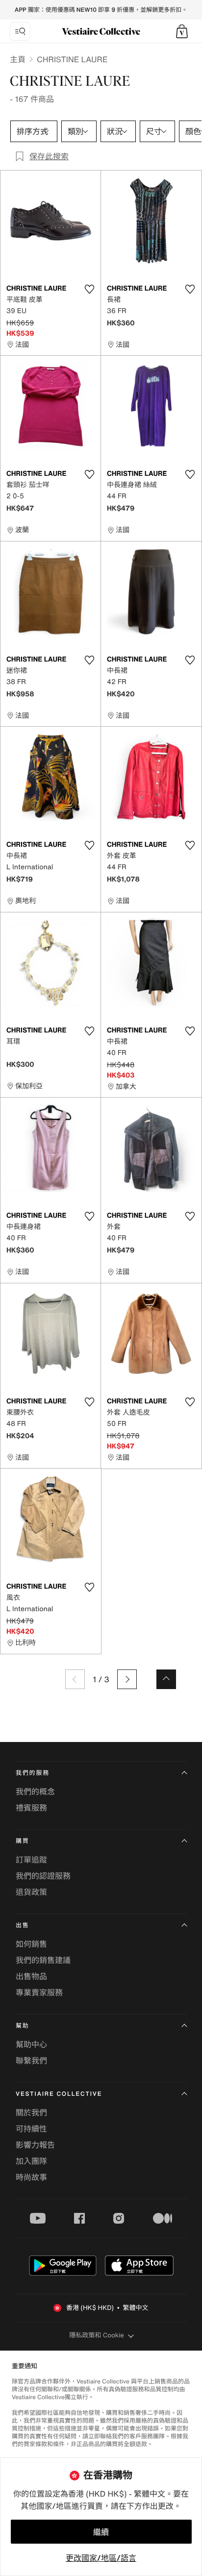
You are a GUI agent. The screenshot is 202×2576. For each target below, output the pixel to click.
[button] (182, 31)
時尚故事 (31, 2177)
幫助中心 (31, 2044)
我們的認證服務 (43, 1876)
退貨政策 (31, 1892)
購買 (23, 1841)
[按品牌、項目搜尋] (20, 31)
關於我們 (31, 2112)
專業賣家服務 (39, 1992)
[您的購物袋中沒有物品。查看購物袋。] (182, 31)
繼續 (101, 2532)
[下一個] (127, 1679)
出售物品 (31, 1976)
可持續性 (31, 2129)
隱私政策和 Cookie (97, 2335)
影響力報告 (35, 2145)
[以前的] (75, 1679)
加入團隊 (31, 2161)
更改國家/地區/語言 (101, 2558)
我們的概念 (35, 1791)
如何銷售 (31, 1944)
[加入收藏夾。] (89, 289)
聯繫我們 (31, 2061)
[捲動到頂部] (166, 1679)
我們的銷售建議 (43, 1960)
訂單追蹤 (31, 1860)
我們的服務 (33, 1773)
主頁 (18, 59)
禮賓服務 (31, 1808)
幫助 (23, 2026)
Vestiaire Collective (59, 2094)
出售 (23, 1926)
